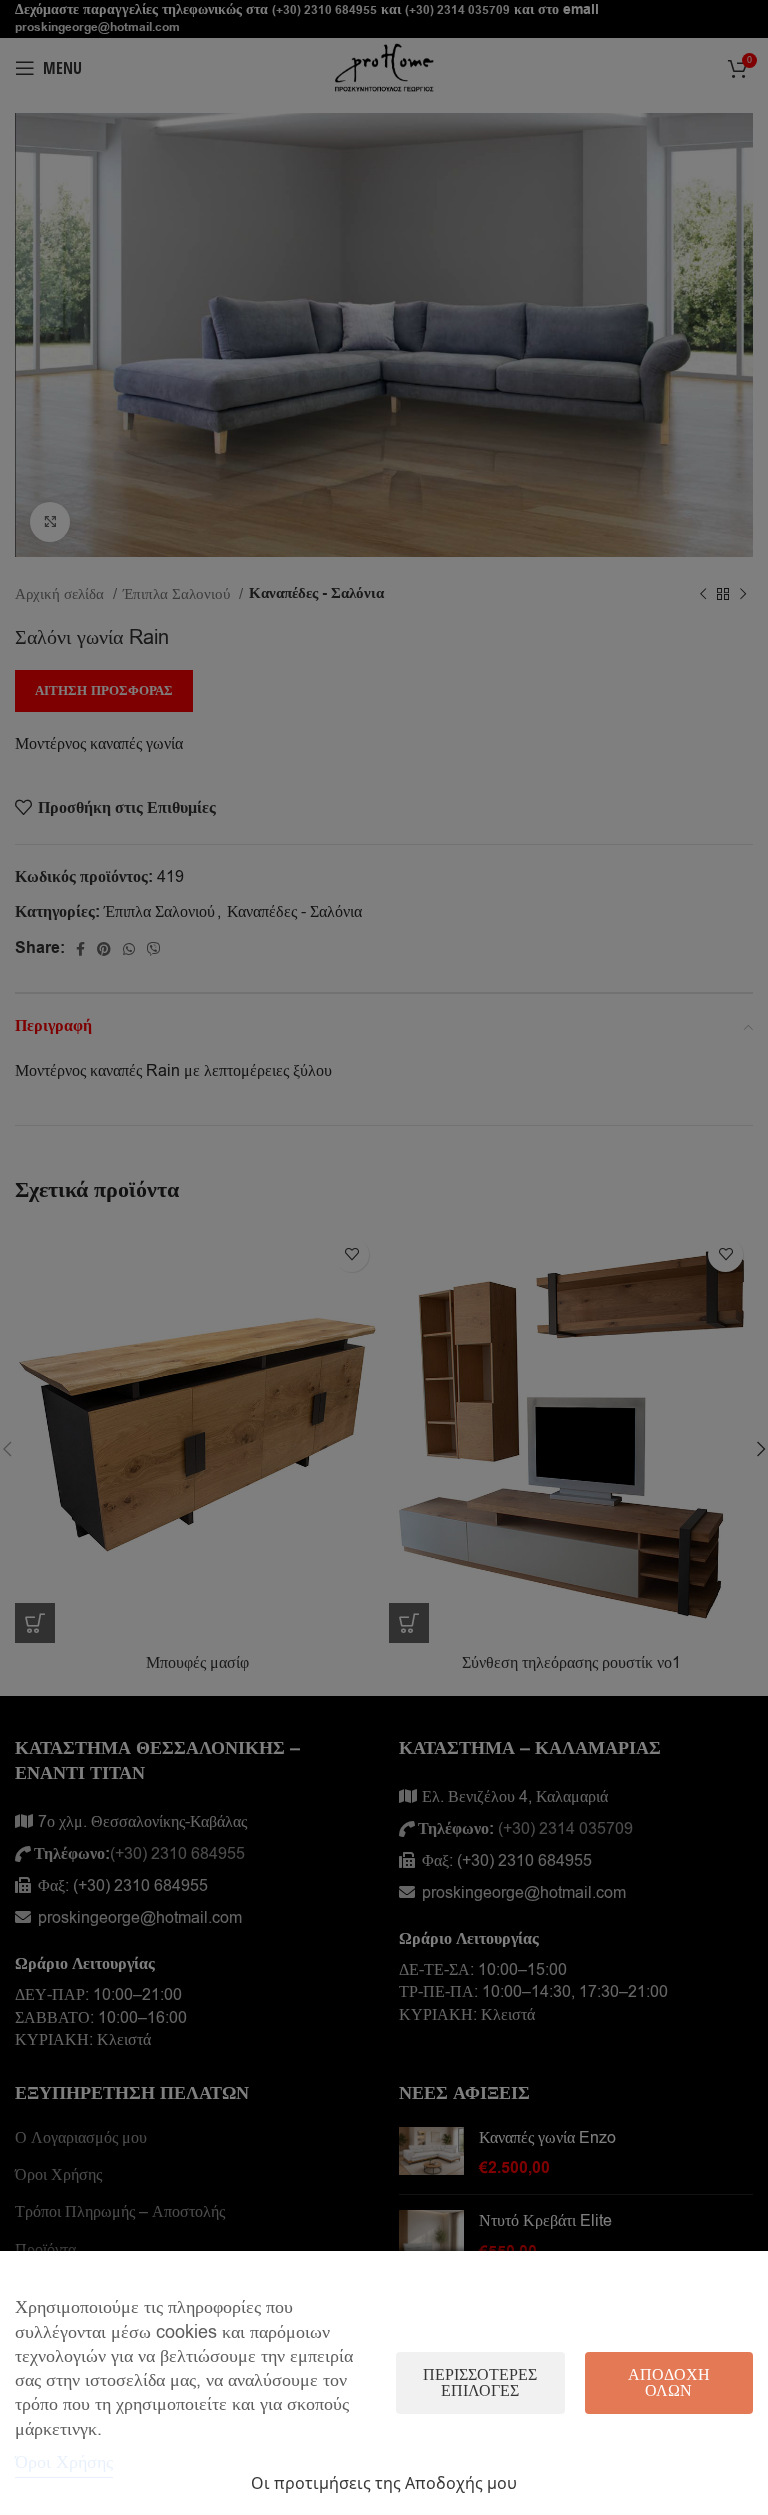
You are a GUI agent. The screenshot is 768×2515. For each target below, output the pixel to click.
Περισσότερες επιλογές (480, 2383)
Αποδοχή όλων (669, 2383)
